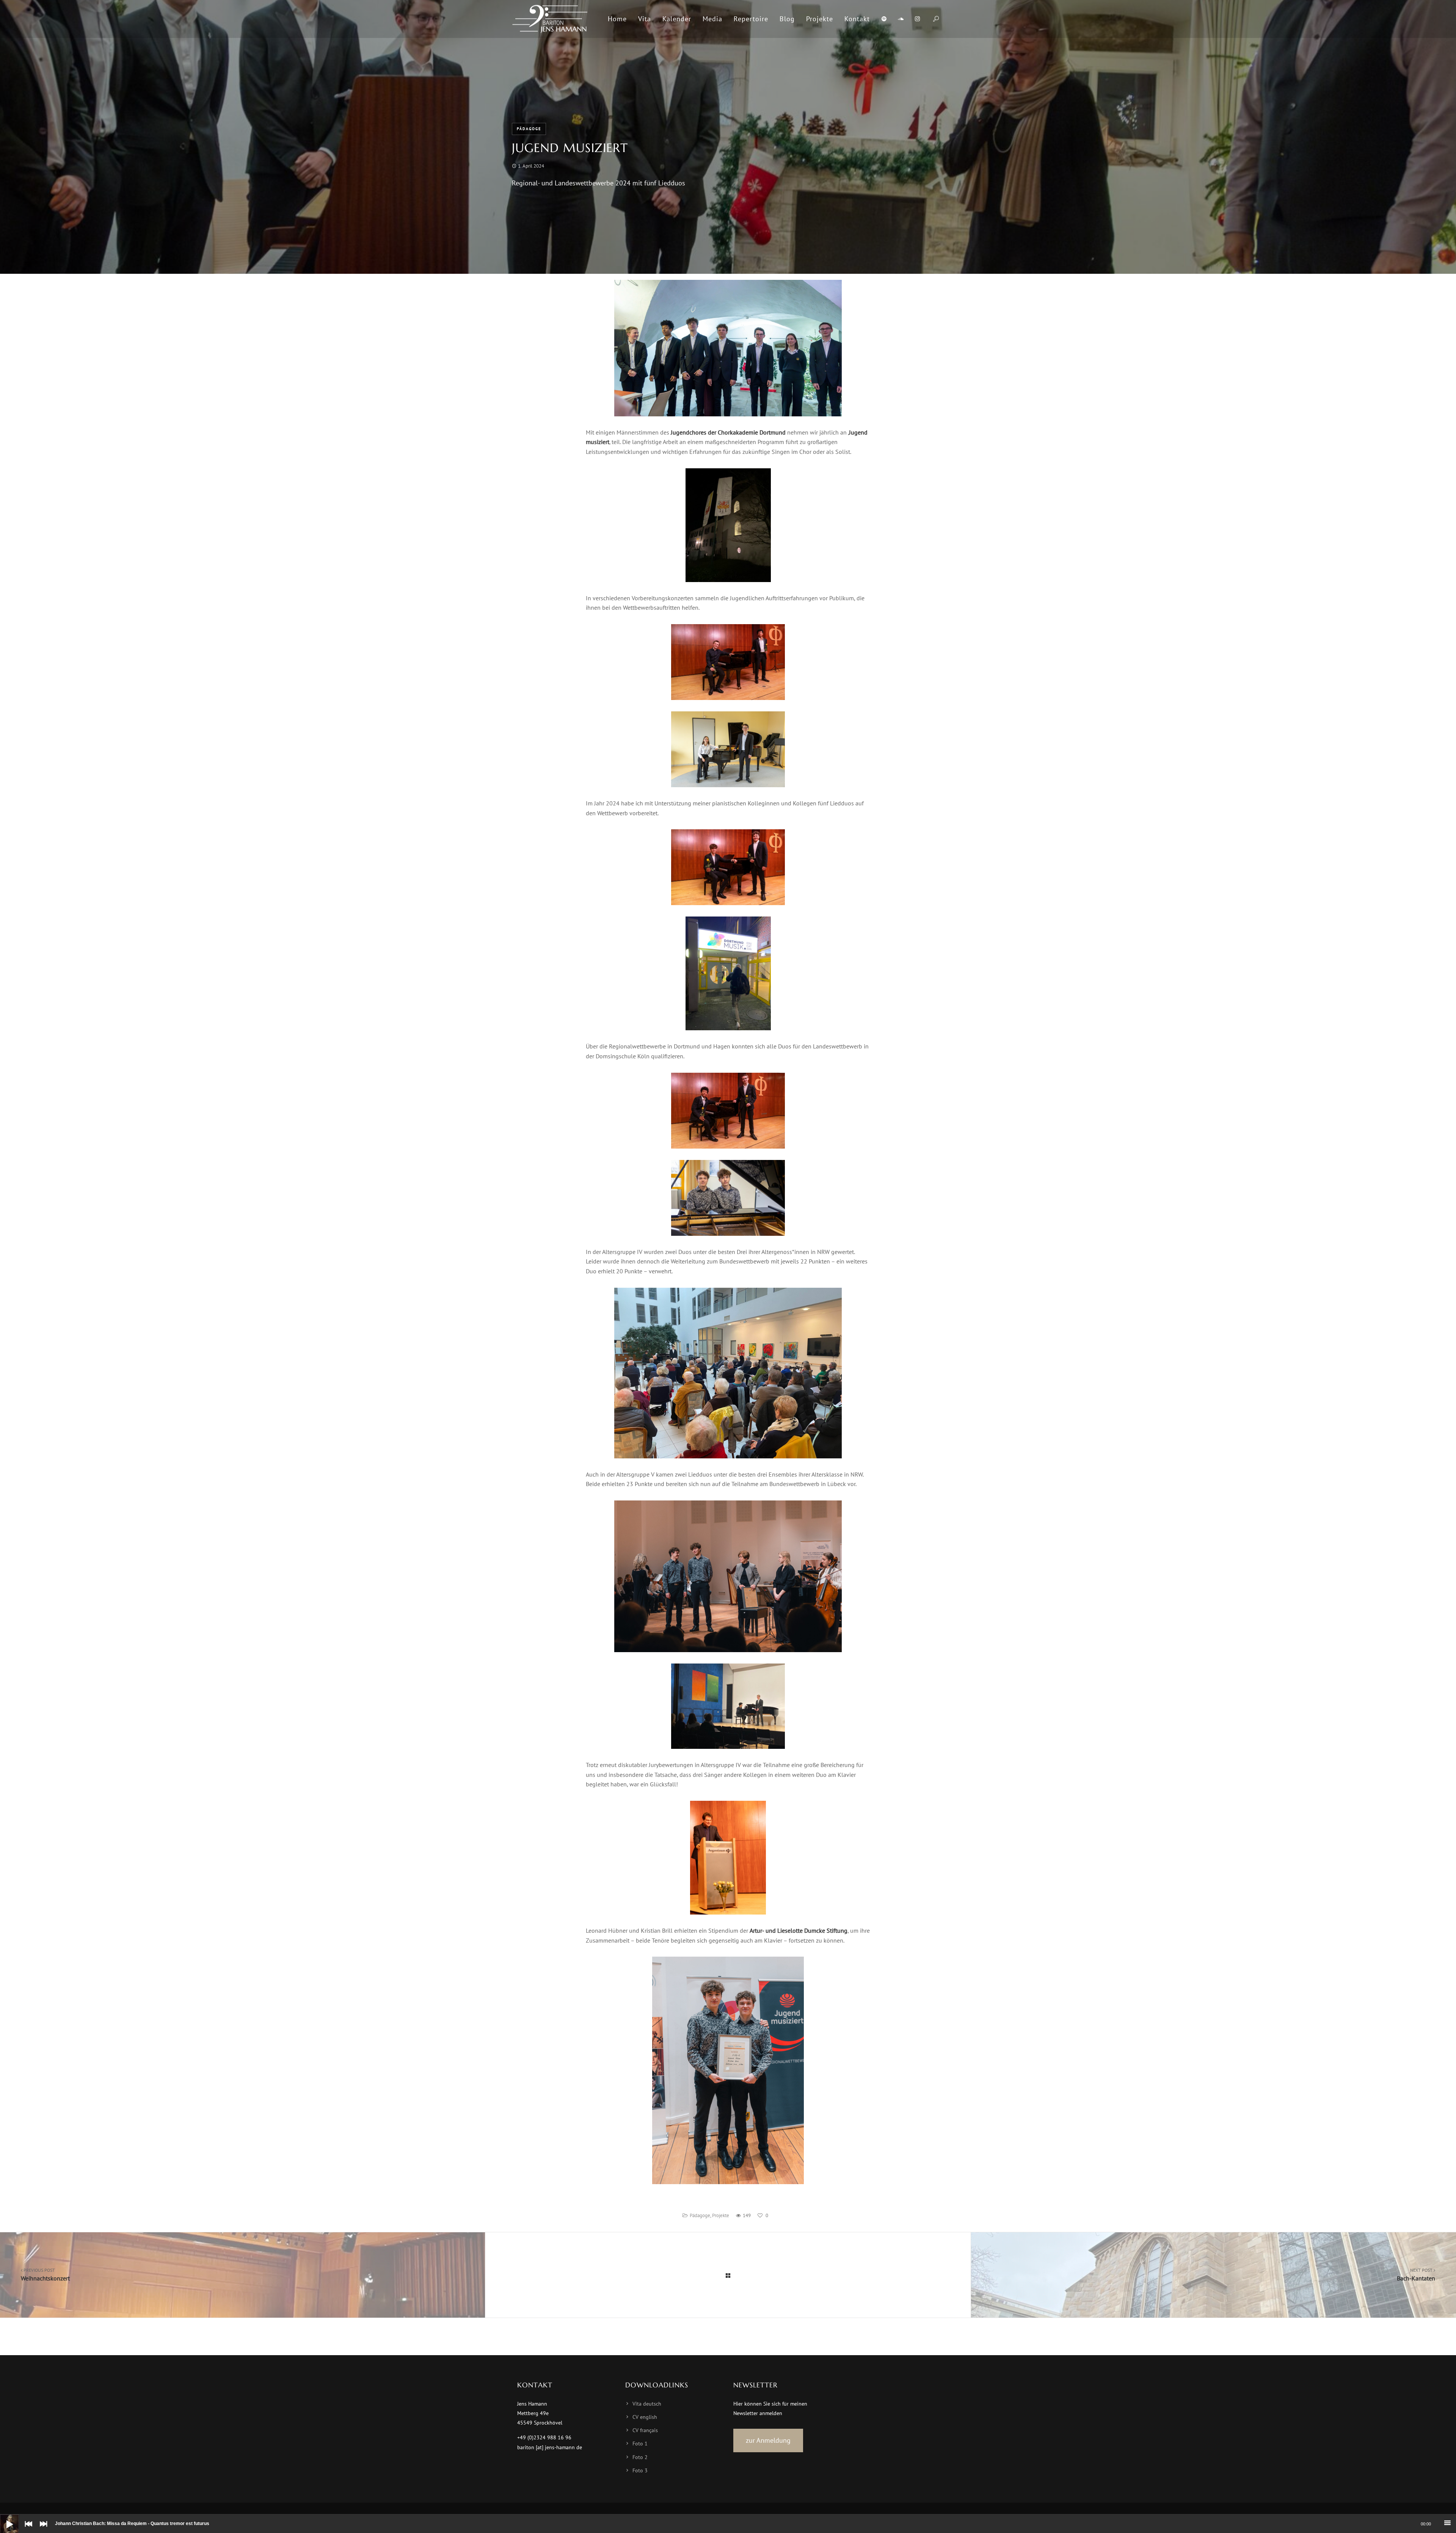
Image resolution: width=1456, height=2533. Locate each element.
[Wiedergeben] (4, 2518)
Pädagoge (529, 129)
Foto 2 (640, 2457)
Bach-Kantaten (1416, 2275)
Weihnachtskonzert (45, 2275)
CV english (645, 2417)
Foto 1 (640, 2444)
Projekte (721, 2215)
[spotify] (884, 19)
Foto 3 (640, 2470)
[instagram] (917, 19)
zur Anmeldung (768, 2440)
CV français (645, 2430)
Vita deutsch (647, 2404)
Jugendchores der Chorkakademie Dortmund (728, 432)
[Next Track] (42, 2529)
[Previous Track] (27, 2529)
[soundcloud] (901, 19)
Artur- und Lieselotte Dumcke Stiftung (799, 1930)
